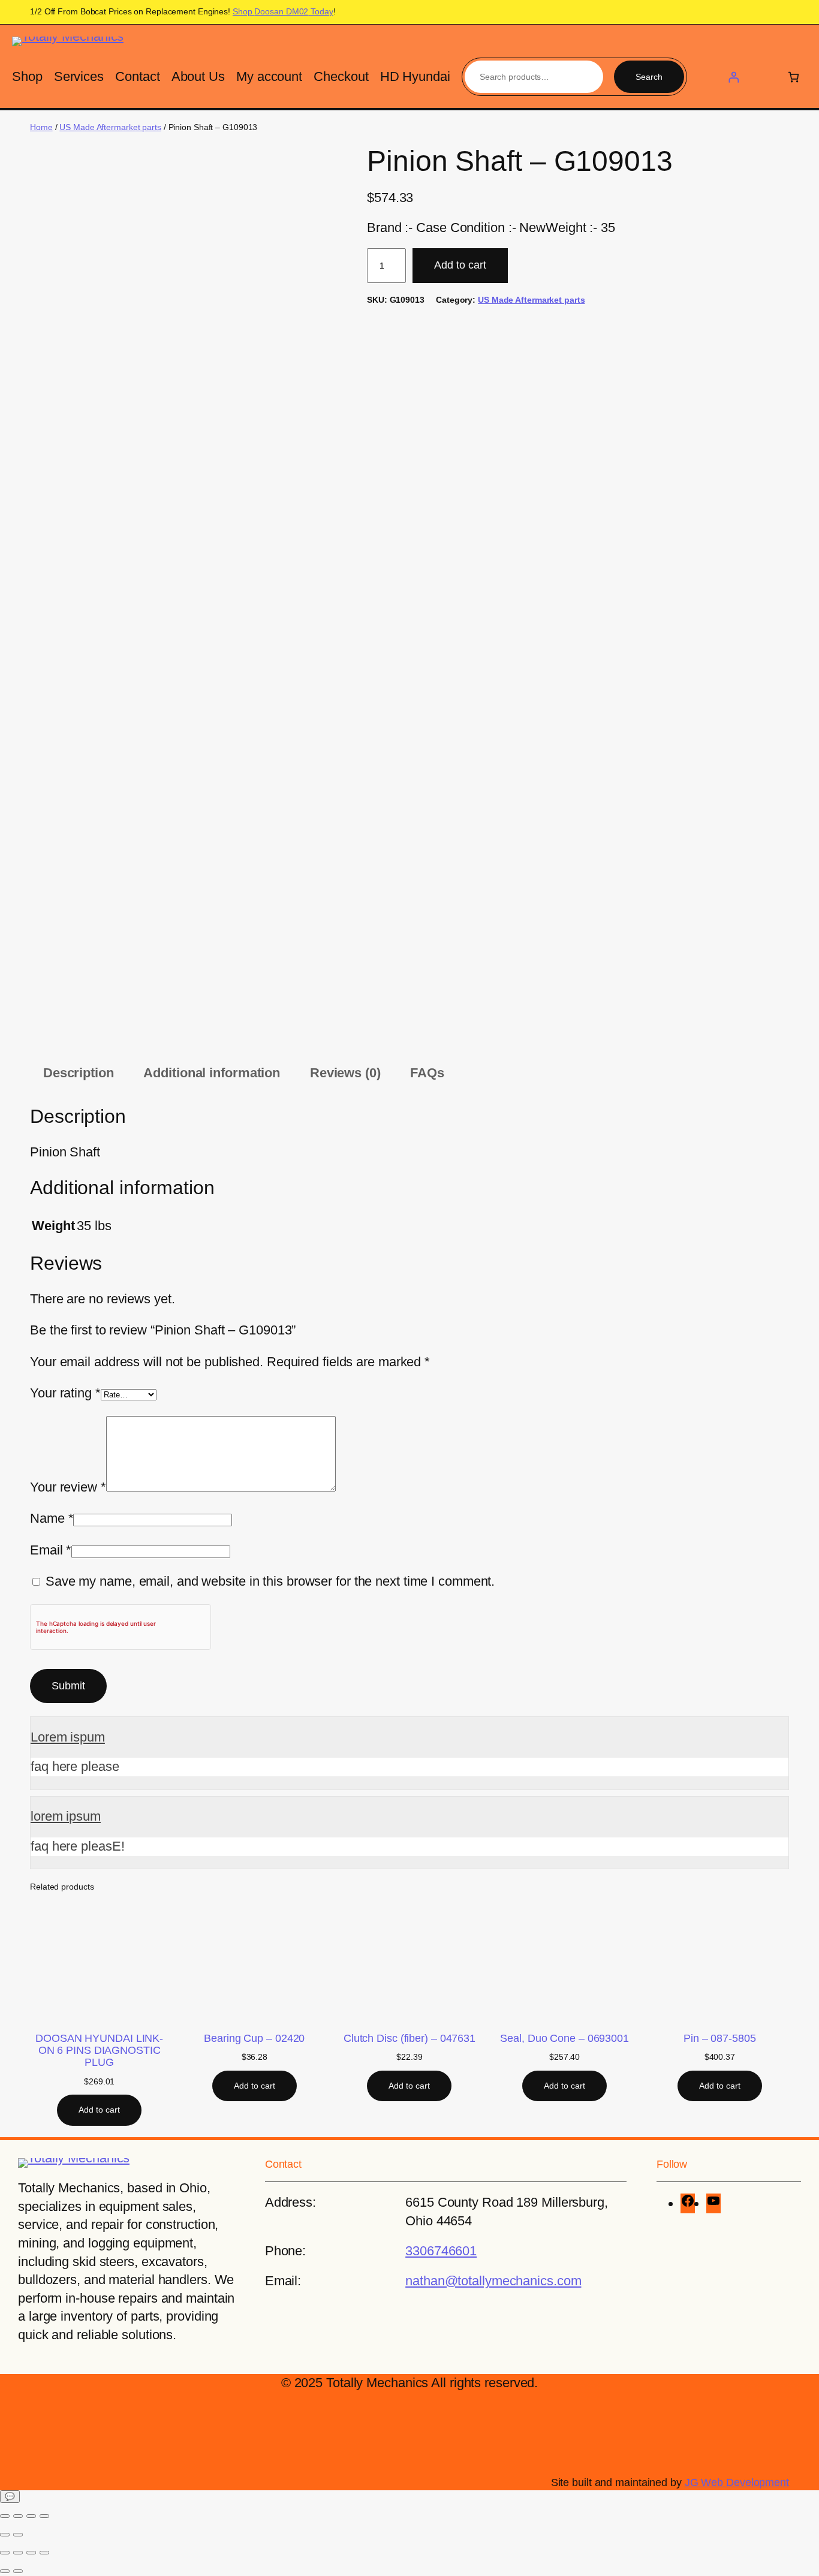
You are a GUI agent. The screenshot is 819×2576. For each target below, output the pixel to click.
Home (41, 127)
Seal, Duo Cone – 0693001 (564, 2038)
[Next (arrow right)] (18, 2535)
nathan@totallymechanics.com (493, 2281)
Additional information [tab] (212, 1073)
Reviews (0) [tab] (345, 1073)
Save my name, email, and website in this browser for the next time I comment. (270, 1581)
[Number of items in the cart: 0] (794, 77)
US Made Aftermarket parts (110, 127)
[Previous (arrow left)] (5, 2535)
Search (649, 77)
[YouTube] (713, 2203)
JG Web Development (737, 2482)
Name (52, 1518)
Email (51, 1550)
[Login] (734, 77)
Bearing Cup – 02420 (254, 2038)
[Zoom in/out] (5, 2516)
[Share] (31, 2516)
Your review (68, 1487)
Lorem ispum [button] (68, 1737)
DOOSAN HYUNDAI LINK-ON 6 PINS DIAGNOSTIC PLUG (99, 2050)
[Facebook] (688, 2203)
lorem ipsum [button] (66, 1816)
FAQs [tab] (427, 1073)
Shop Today (283, 11)
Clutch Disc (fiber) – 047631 (409, 2038)
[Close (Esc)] (44, 2516)
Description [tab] (79, 1073)
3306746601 (441, 2251)
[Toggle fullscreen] (18, 2516)
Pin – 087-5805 (720, 2038)
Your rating (65, 1393)
